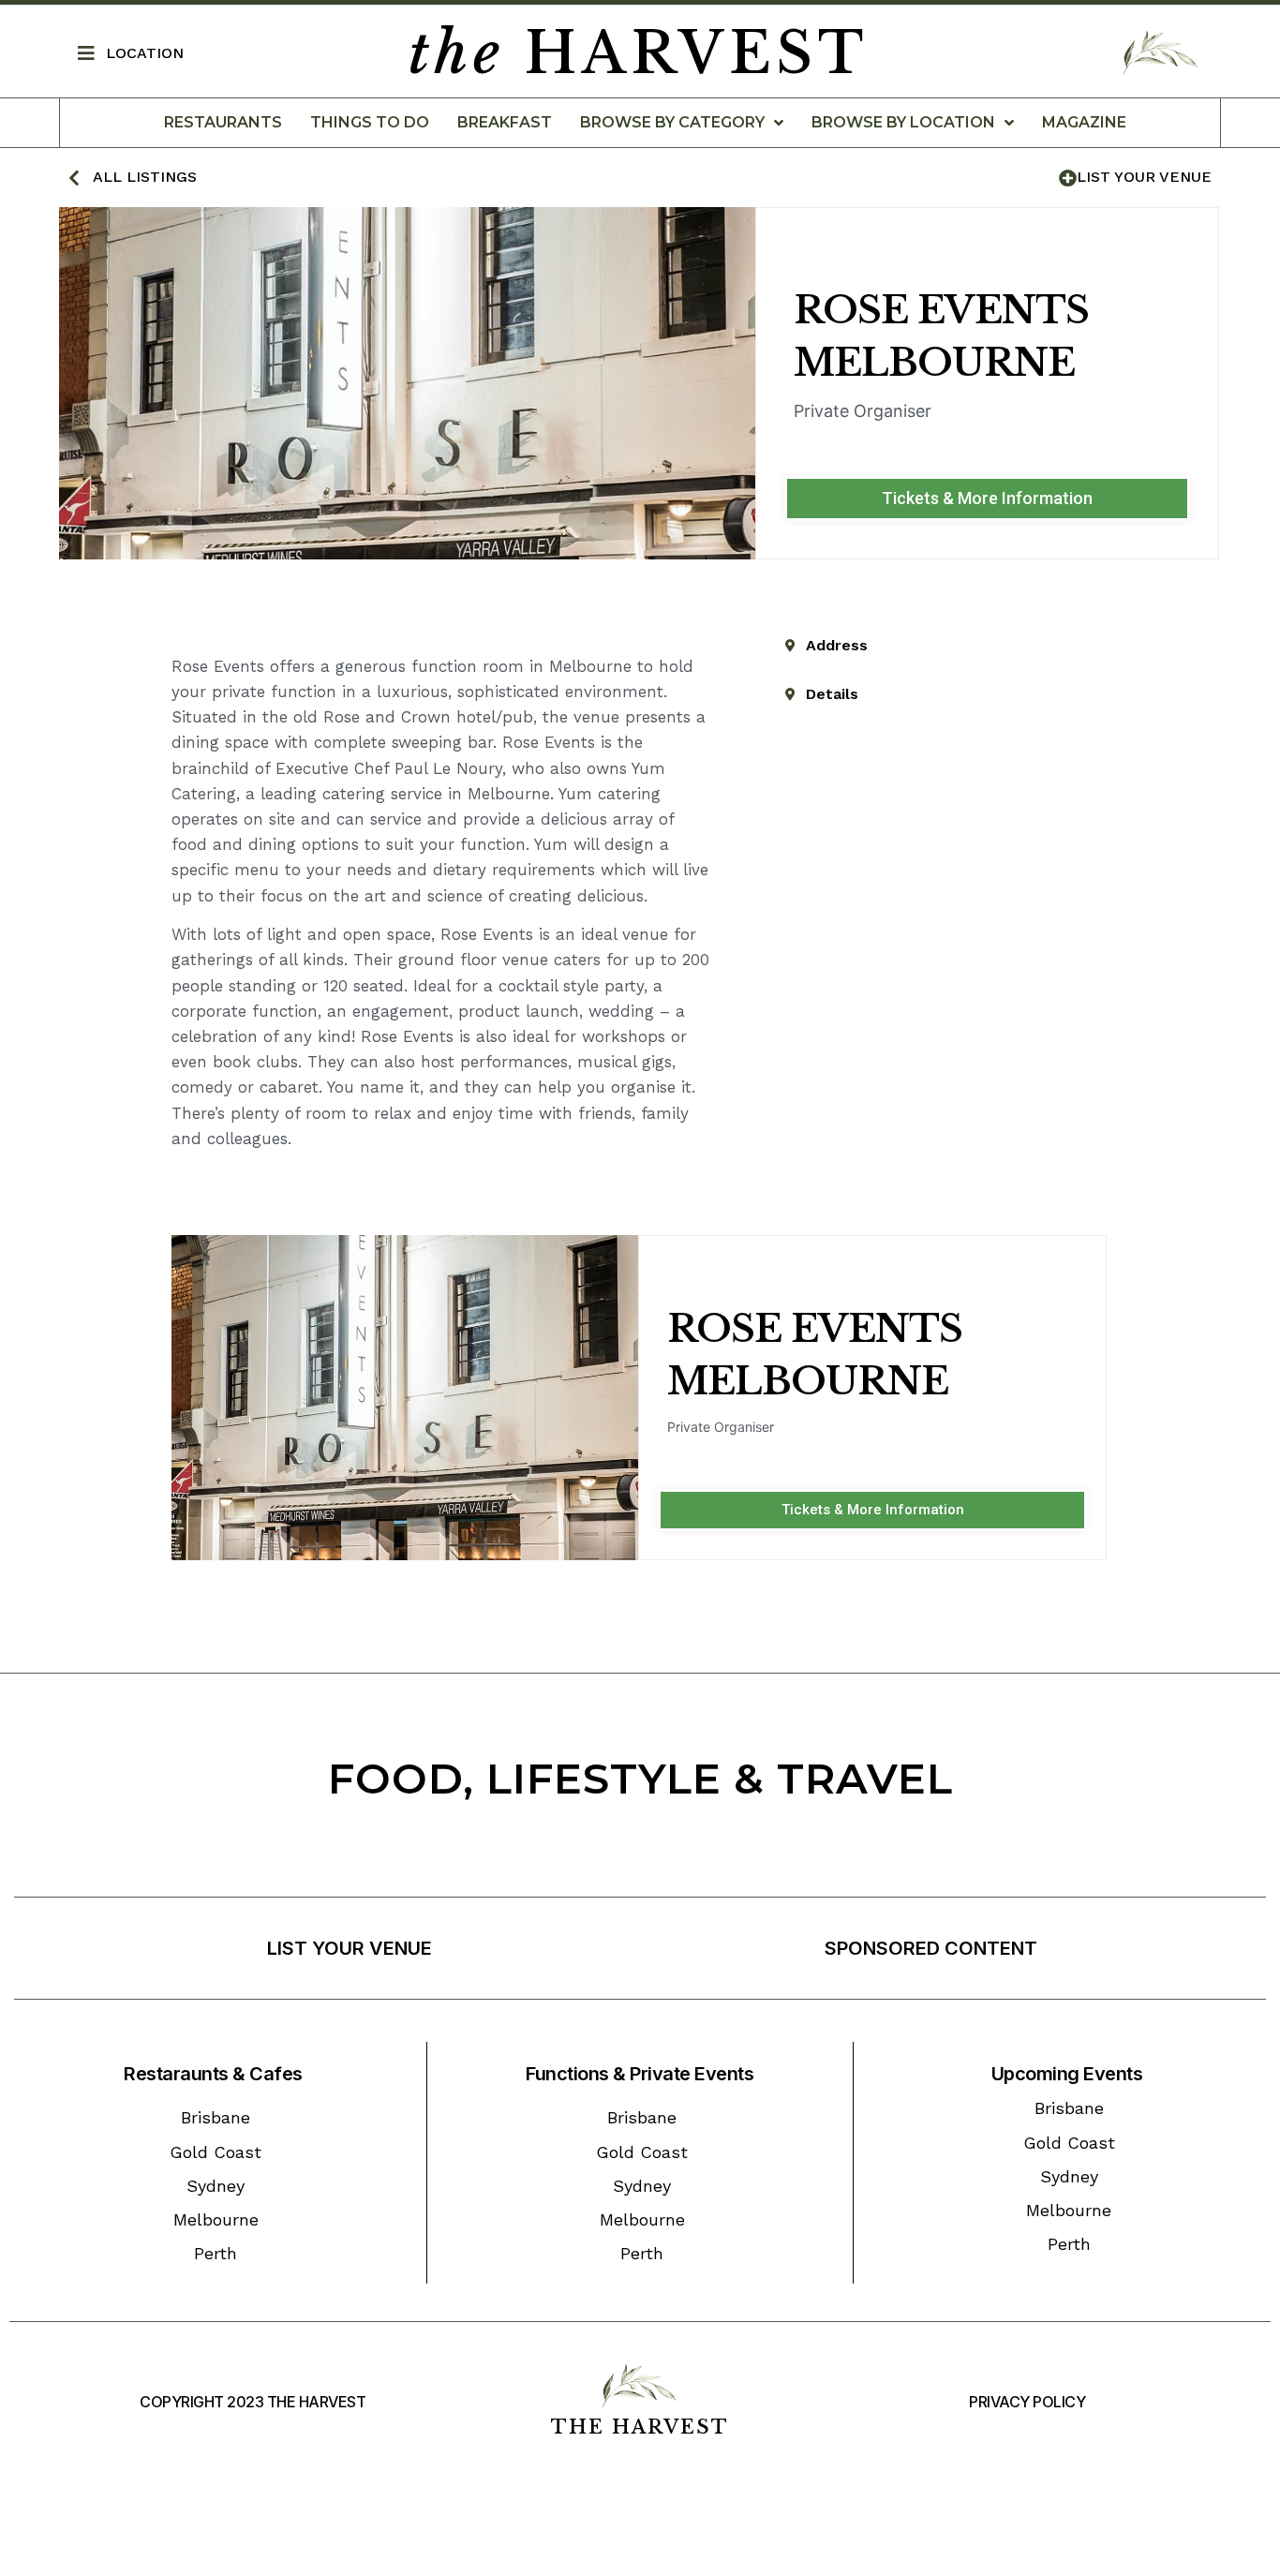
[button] (987, 499)
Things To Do (370, 122)
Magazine (1084, 122)
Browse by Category (672, 122)
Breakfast (505, 122)
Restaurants (223, 122)
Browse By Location (903, 122)
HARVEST (639, 53)
